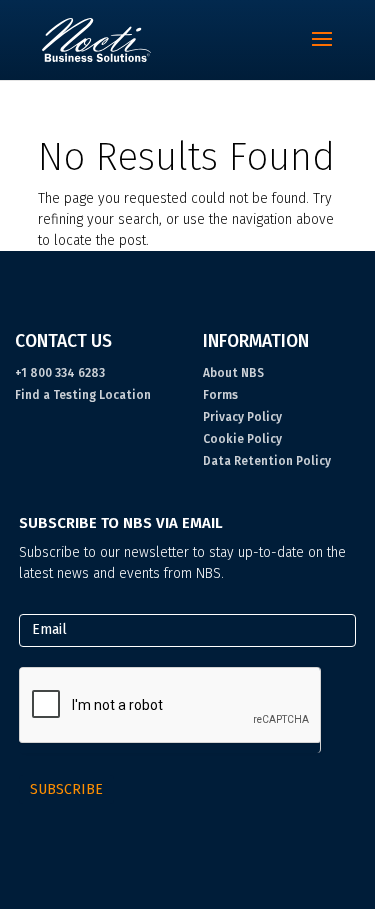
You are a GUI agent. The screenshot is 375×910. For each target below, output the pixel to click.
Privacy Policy (242, 417)
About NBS (233, 373)
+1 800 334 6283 (60, 373)
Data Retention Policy (267, 461)
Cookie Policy (242, 439)
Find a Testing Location (83, 395)
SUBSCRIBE (66, 789)
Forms (220, 395)
